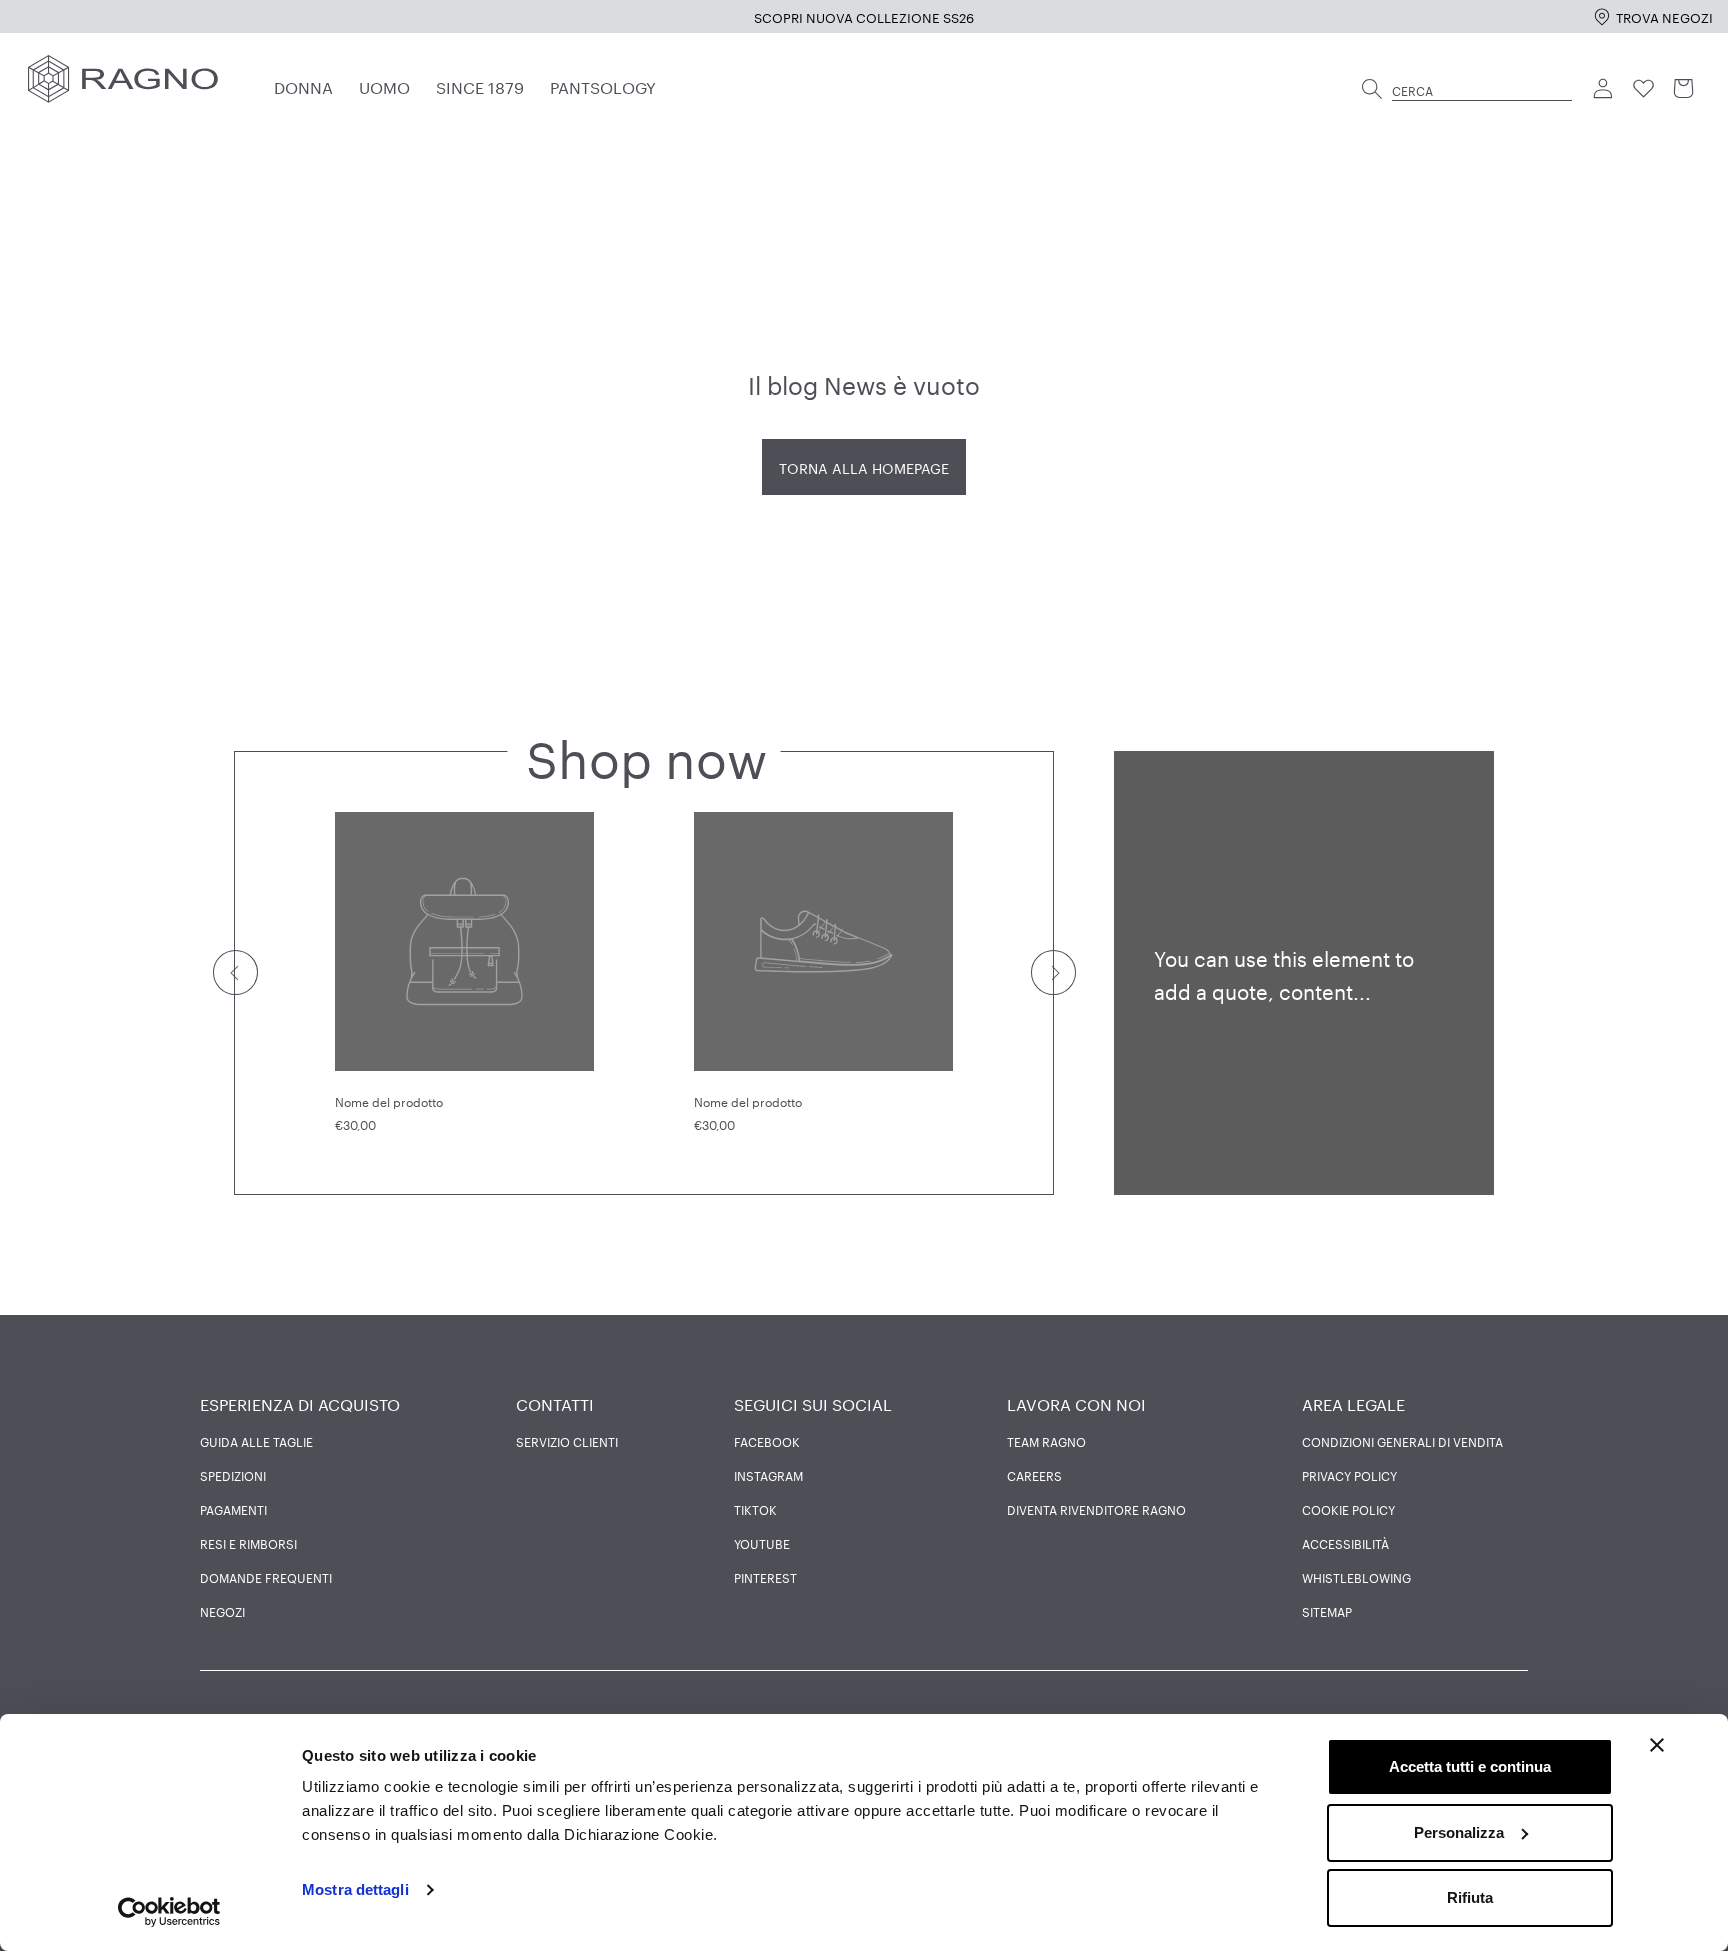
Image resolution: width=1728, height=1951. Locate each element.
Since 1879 (480, 85)
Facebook (767, 1441)
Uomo (384, 85)
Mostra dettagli (355, 1889)
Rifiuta (1470, 1897)
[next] (1052, 972)
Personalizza (1459, 1832)
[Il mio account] (1604, 89)
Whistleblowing (1356, 1577)
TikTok (755, 1509)
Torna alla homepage (864, 467)
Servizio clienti (567, 1441)
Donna (303, 85)
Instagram (768, 1475)
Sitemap (1327, 1611)
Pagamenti (233, 1509)
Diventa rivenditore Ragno (1096, 1509)
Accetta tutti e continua (1470, 1766)
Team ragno (1046, 1441)
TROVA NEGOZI (1664, 16)
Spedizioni (233, 1475)
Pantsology (603, 85)
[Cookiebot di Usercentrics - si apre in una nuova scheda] (169, 1912)
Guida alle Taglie (256, 1441)
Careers (1034, 1475)
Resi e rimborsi (248, 1543)
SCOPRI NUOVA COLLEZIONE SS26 (864, 16)
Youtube (762, 1543)
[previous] (234, 972)
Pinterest (765, 1577)
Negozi (222, 1611)
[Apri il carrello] (1684, 89)
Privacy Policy (1349, 1475)
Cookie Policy (1348, 1509)
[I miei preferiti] (1644, 89)
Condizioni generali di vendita (1402, 1441)
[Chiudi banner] (1657, 1745)
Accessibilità (1345, 1543)
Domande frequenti (266, 1577)
